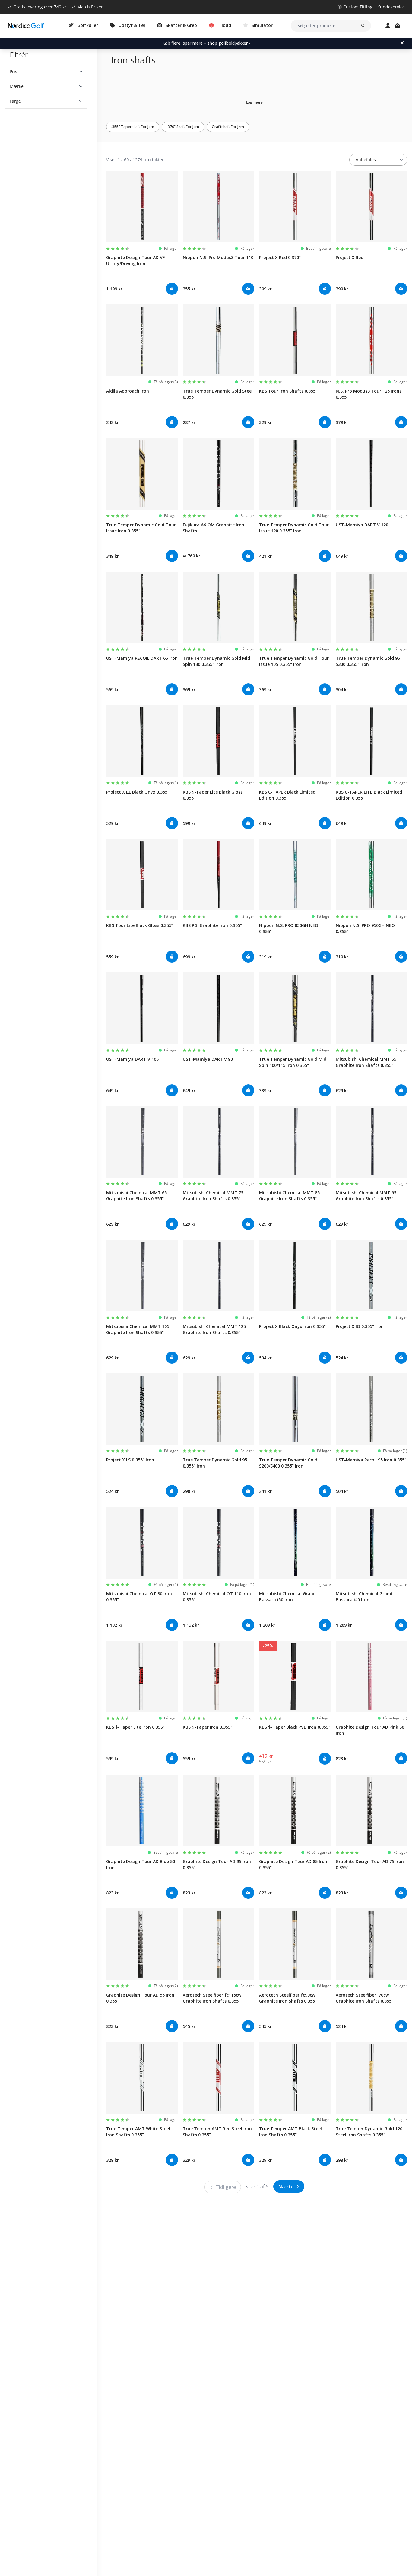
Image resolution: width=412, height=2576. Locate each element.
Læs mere (254, 102)
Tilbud (224, 25)
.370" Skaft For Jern (183, 127)
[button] (46, 72)
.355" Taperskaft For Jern (133, 127)
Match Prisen (90, 7)
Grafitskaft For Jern (228, 127)
